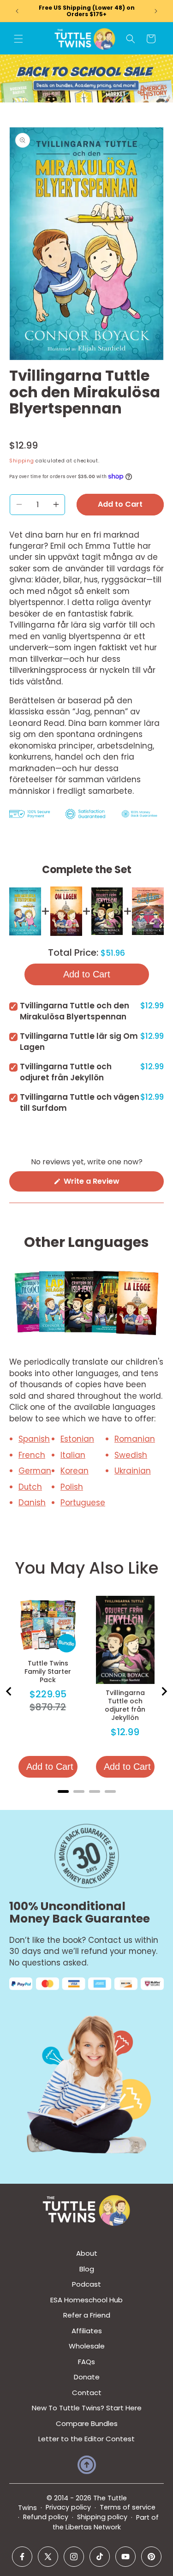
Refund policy (46, 2517)
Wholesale (87, 2346)
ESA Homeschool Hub (86, 2300)
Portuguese (83, 1503)
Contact (87, 2393)
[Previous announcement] (17, 11)
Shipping (22, 461)
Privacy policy (68, 2507)
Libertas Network (93, 2527)
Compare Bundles (87, 2423)
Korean (75, 1471)
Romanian (135, 1439)
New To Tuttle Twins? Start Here (87, 2408)
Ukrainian (133, 1471)
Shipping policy (102, 2517)
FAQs (86, 2362)
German (35, 1471)
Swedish (131, 1455)
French (32, 1455)
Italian (73, 1455)
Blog (87, 2269)
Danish (32, 1503)
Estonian (77, 1439)
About (87, 2253)
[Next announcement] (156, 11)
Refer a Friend (87, 2315)
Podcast (86, 2284)
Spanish (34, 1439)
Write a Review (107, 1183)
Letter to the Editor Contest (86, 2439)
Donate (87, 2377)
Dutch (30, 1487)
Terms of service (128, 2507)
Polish (72, 1487)
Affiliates (87, 2331)
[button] (18, 39)
